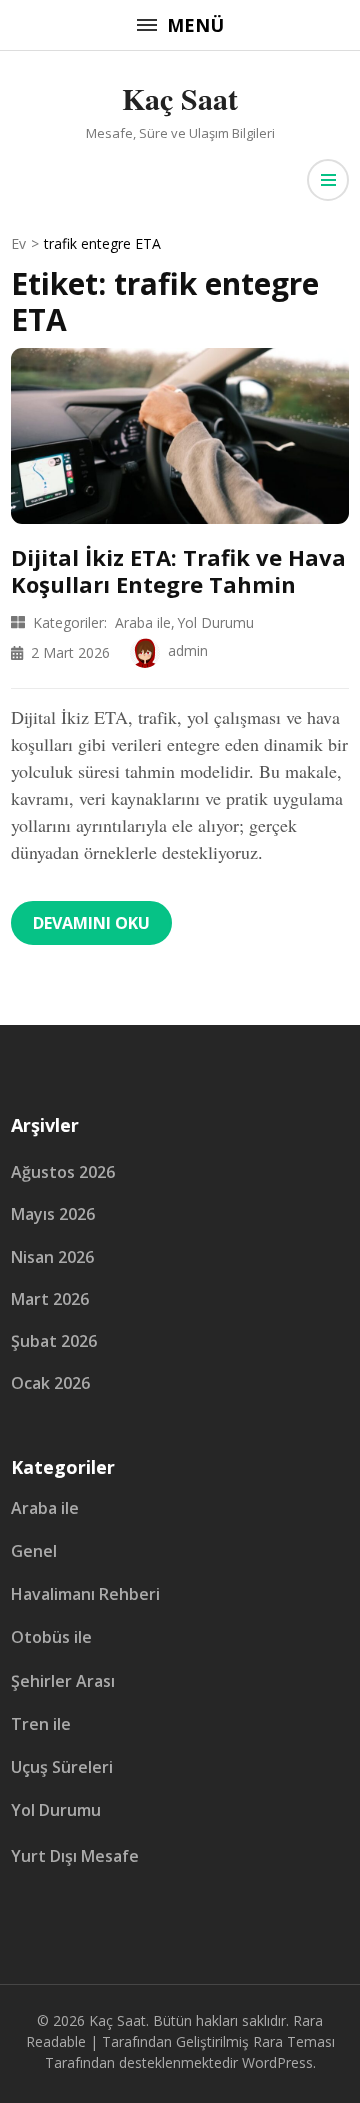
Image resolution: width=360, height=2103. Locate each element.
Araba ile (143, 622)
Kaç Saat (180, 98)
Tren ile (41, 1724)
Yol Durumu (215, 622)
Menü (195, 25)
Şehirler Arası (63, 1681)
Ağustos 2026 (63, 1172)
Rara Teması (294, 2041)
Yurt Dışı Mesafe (75, 1856)
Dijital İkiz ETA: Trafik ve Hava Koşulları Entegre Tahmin (178, 570)
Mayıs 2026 (53, 1214)
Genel (34, 1551)
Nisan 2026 (52, 1257)
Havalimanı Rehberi (85, 1594)
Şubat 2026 (54, 1341)
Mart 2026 (50, 1299)
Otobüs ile (51, 1637)
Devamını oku (91, 923)
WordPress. (279, 2062)
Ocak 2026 (50, 1383)
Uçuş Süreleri (62, 1767)
